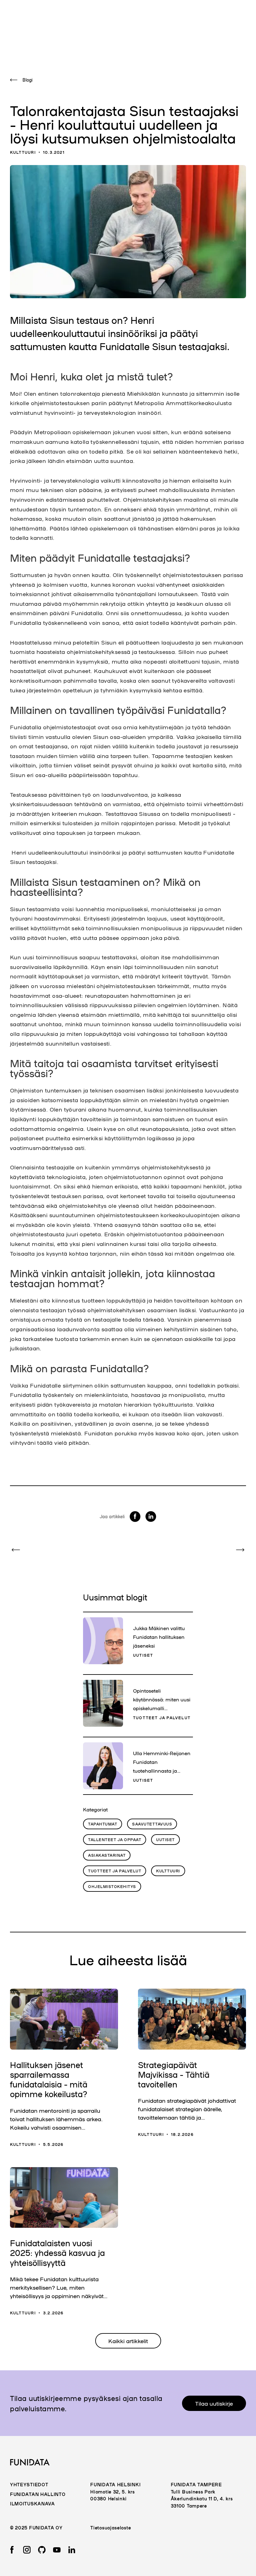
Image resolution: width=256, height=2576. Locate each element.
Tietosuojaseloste (111, 2528)
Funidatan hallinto (38, 2494)
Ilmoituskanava (32, 2503)
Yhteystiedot (29, 2484)
